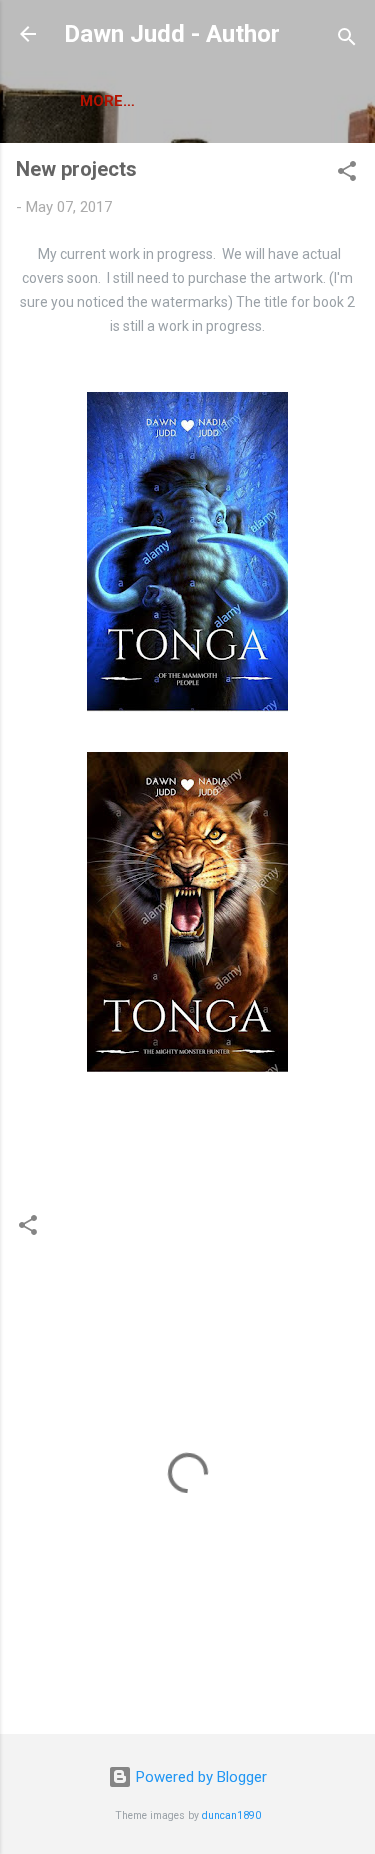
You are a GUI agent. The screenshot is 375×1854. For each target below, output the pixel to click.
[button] (347, 174)
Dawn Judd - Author (172, 34)
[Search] (347, 40)
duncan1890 (231, 1815)
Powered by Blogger (199, 1777)
